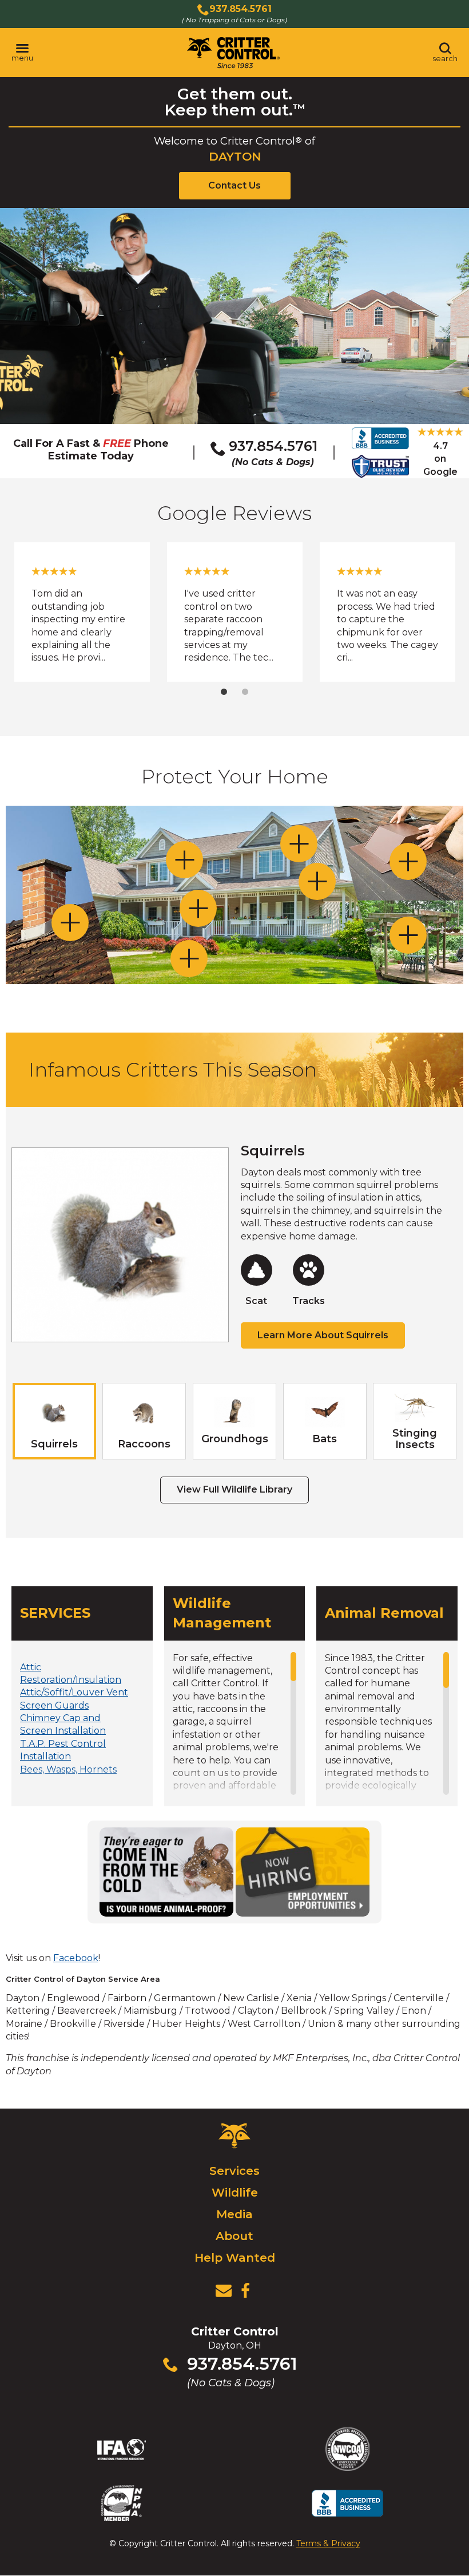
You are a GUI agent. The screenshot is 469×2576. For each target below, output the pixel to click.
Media (234, 2214)
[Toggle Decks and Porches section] (408, 935)
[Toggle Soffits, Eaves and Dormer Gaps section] (184, 860)
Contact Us (234, 185)
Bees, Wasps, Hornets (68, 1769)
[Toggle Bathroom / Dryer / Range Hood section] (317, 881)
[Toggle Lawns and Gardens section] (189, 959)
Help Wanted (235, 2258)
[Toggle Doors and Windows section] (198, 908)
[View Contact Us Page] (224, 2291)
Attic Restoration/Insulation (71, 1673)
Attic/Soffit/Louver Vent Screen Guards (74, 1699)
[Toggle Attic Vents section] (408, 861)
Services (234, 2171)
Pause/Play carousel (436, 569)
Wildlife (235, 2193)
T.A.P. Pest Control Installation (63, 1750)
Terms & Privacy (328, 2543)
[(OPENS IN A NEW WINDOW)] (245, 2291)
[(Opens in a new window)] (166, 1872)
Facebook (76, 1958)
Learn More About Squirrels (323, 1335)
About (234, 2236)
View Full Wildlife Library (234, 1489)
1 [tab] (224, 692)
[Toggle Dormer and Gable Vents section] (299, 844)
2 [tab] (245, 692)
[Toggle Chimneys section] (70, 923)
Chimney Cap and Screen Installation (63, 1724)
